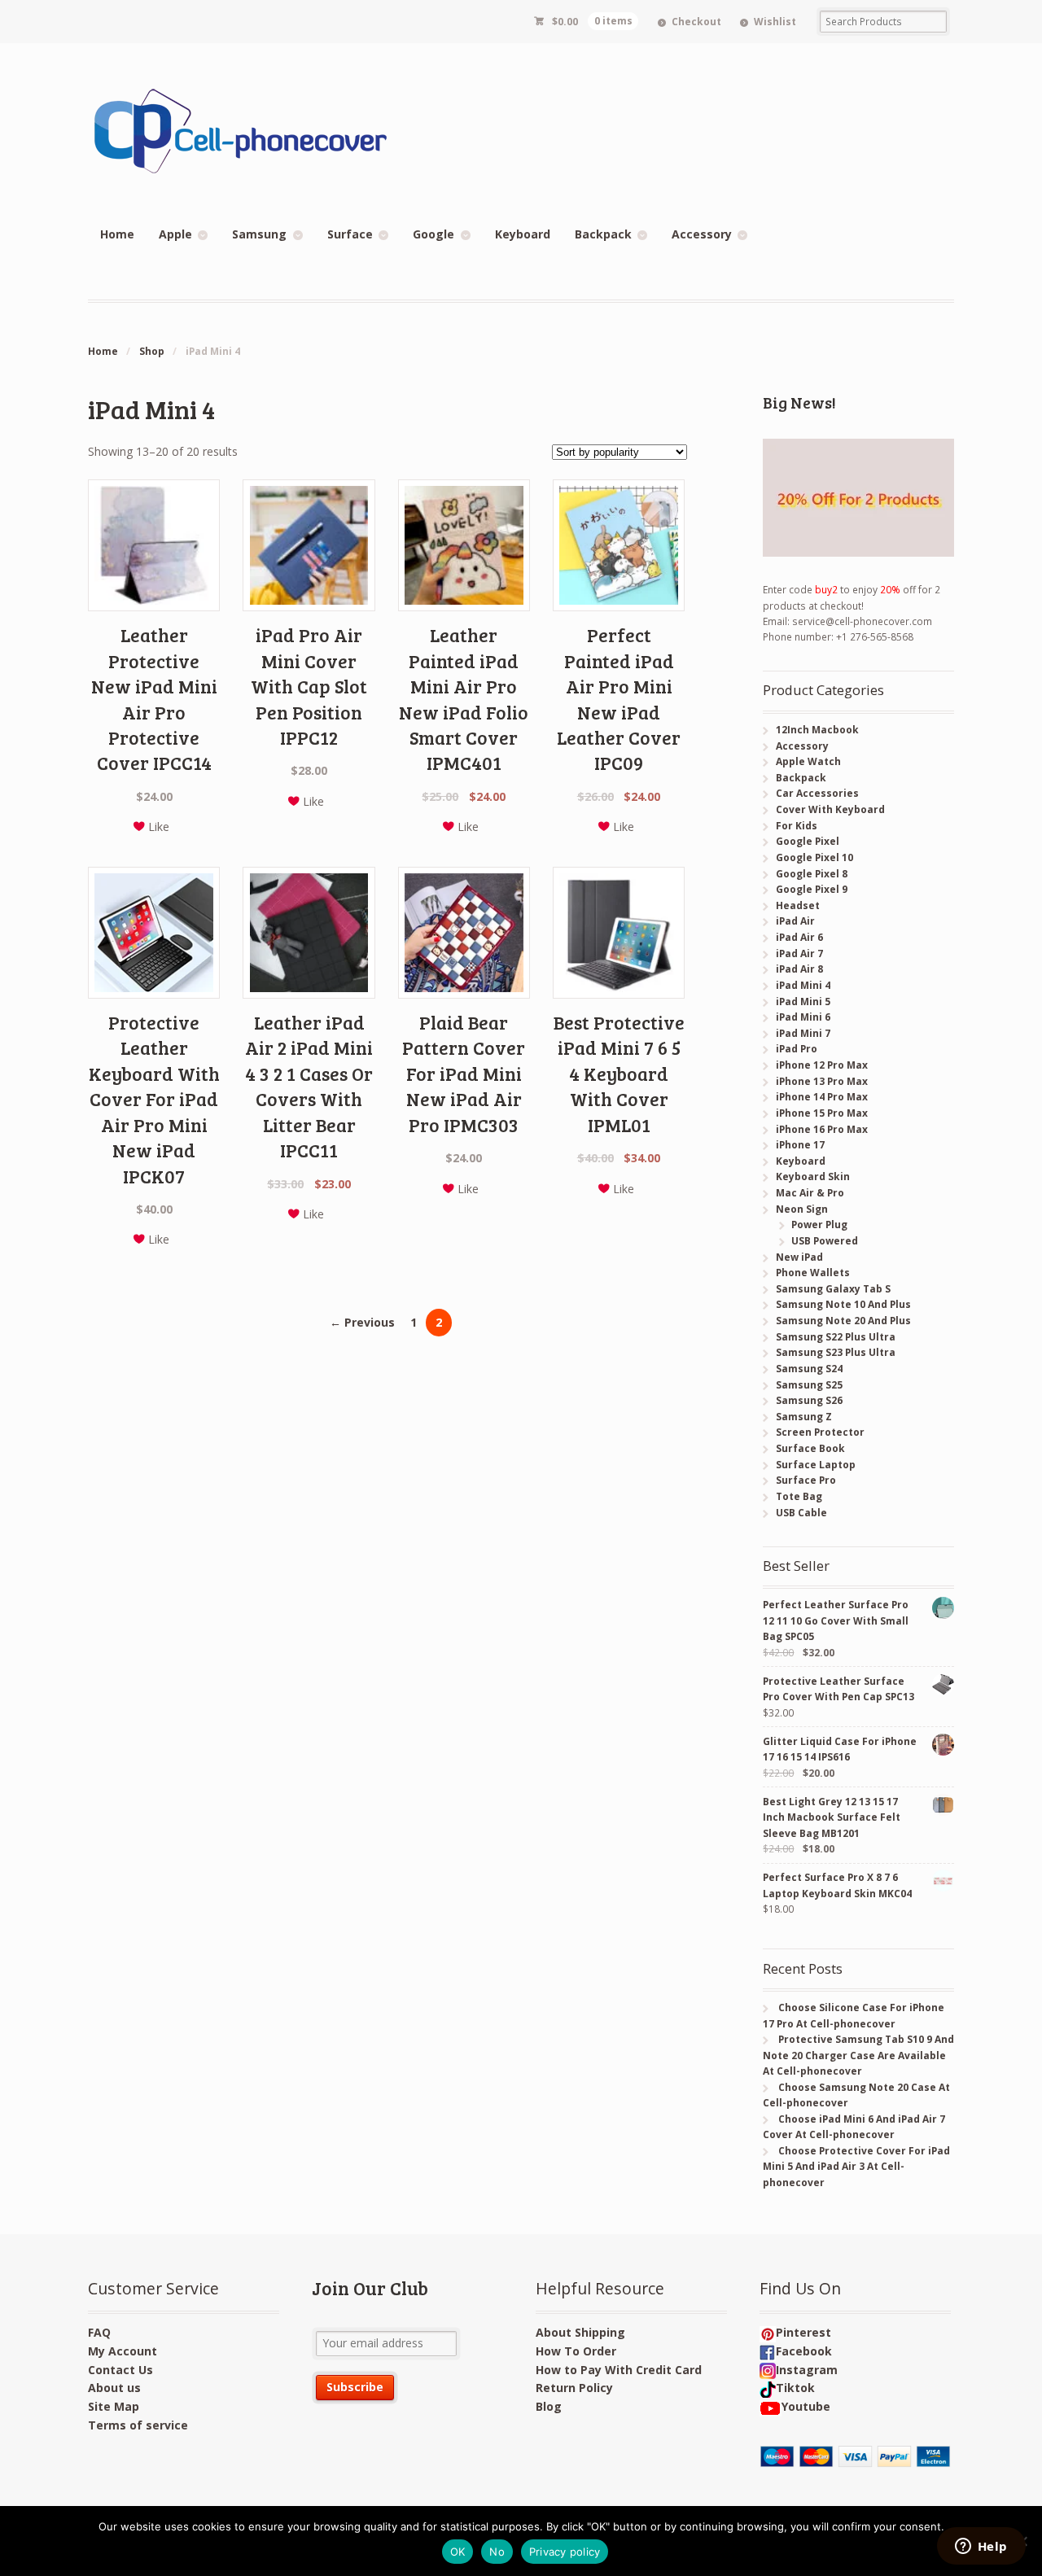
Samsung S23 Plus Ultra (836, 1352)
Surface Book (810, 1448)
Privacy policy (565, 2552)
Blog (549, 2406)
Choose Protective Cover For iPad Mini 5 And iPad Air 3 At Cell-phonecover (856, 2167)
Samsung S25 (809, 1385)
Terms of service (138, 2425)
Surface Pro (806, 1480)
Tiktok (795, 2388)
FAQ (99, 2332)
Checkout (696, 22)
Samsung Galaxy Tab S (833, 1289)
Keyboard (523, 234)
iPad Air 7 (799, 953)
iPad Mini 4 (803, 985)
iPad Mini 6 (803, 1017)
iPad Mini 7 (803, 1033)
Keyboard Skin (813, 1176)
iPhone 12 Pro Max (822, 1065)
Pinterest (803, 2332)
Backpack (603, 234)
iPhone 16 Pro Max (822, 1129)
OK (458, 2552)
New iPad (799, 1257)
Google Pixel (808, 841)
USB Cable (801, 1513)
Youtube (806, 2406)
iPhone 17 (800, 1145)
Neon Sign (802, 1209)
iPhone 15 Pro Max (822, 1113)
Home (117, 234)
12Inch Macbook (817, 730)
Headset (798, 905)
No (497, 2552)
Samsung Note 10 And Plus (843, 1304)
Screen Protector (820, 1432)
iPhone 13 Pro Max (822, 1081)
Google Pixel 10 (814, 857)
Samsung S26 (809, 1400)
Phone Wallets (813, 1273)
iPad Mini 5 (803, 1002)
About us (114, 2388)
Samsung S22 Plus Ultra (836, 1337)
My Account (123, 2351)
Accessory (702, 234)
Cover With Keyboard (830, 809)
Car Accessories (817, 793)
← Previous (362, 1322)
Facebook (804, 2351)
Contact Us (120, 2370)
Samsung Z (804, 1417)
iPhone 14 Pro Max (822, 1097)
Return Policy (574, 2388)
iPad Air (795, 921)
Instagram (807, 2370)
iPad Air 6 (799, 937)
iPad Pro (797, 1049)
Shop (152, 351)
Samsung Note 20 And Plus (843, 1321)
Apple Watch (808, 761)
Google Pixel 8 (812, 874)
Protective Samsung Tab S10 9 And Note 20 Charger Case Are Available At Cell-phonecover (858, 2055)
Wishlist (775, 22)
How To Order (576, 2351)
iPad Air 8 (799, 969)
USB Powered (825, 1241)
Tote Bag (799, 1496)
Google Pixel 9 (812, 889)
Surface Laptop (816, 1465)
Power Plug (819, 1225)
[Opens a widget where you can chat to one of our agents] (981, 2548)
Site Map (114, 2406)
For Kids (797, 826)
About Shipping (580, 2332)
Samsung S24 (809, 1369)
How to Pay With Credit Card (619, 2370)
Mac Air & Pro (810, 1193)
